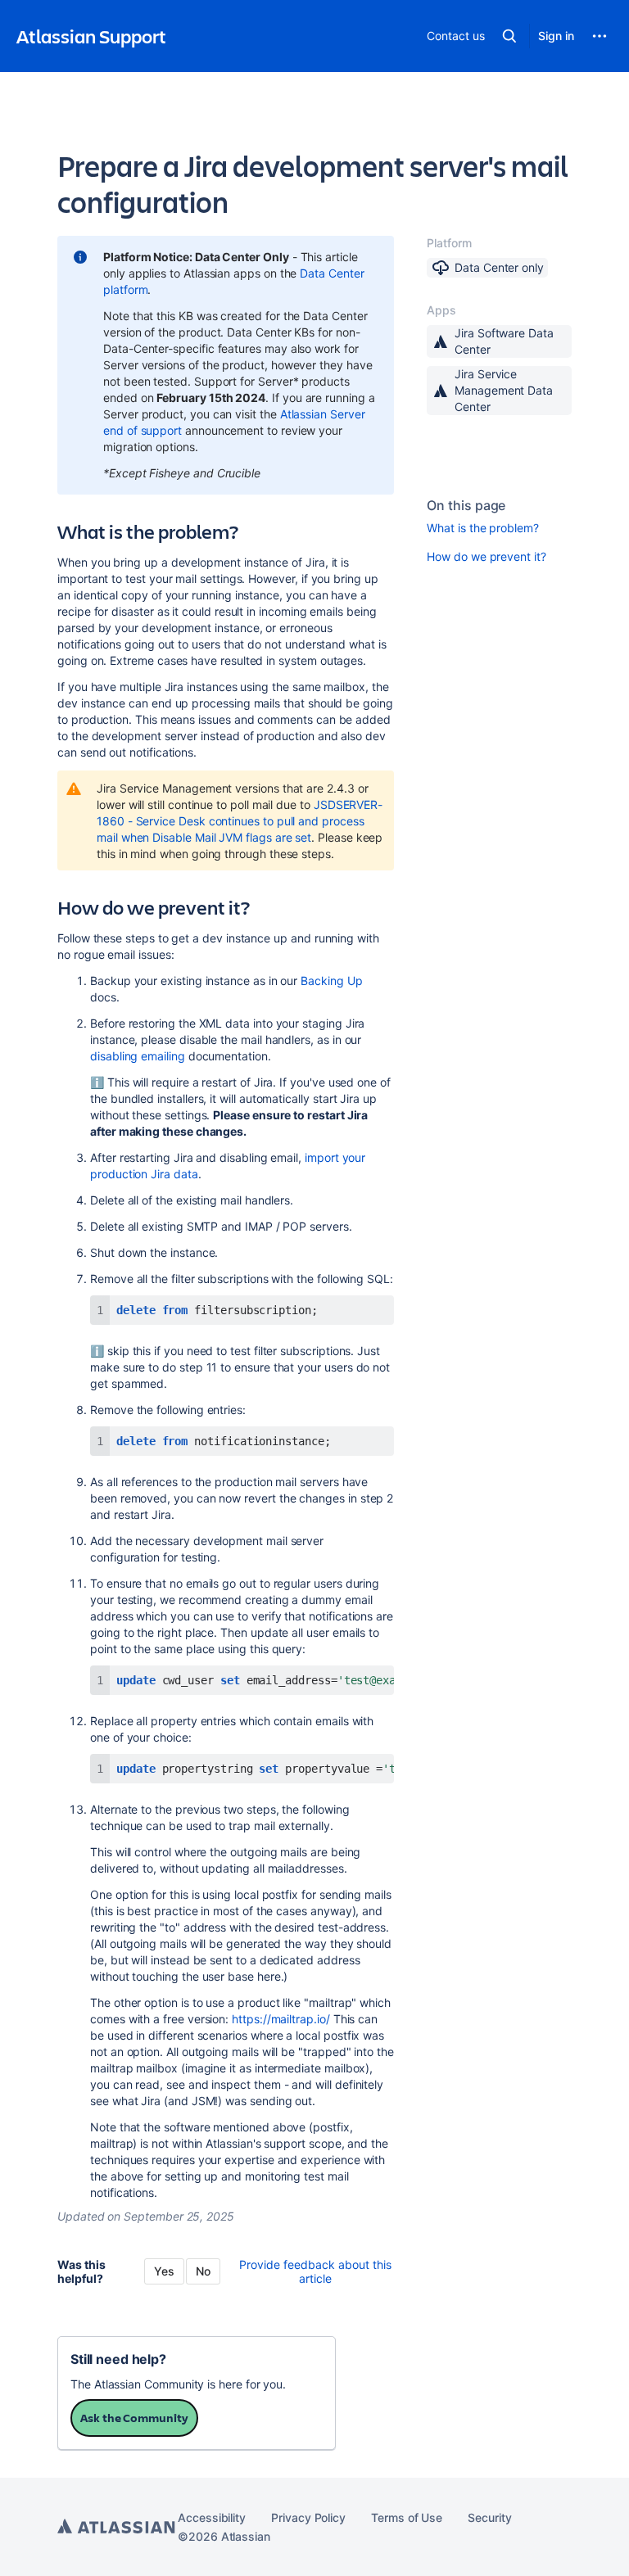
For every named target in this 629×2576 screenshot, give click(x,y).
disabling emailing (138, 1056)
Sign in (556, 36)
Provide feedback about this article (315, 2271)
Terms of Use (407, 2517)
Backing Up (331, 981)
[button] (509, 36)
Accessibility (212, 2517)
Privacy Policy (308, 2517)
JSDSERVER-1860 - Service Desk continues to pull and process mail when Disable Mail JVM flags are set (240, 821)
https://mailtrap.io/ (281, 2019)
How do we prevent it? (486, 556)
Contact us (455, 36)
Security (489, 2517)
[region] (242, 1680)
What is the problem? (483, 528)
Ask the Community (134, 2418)
